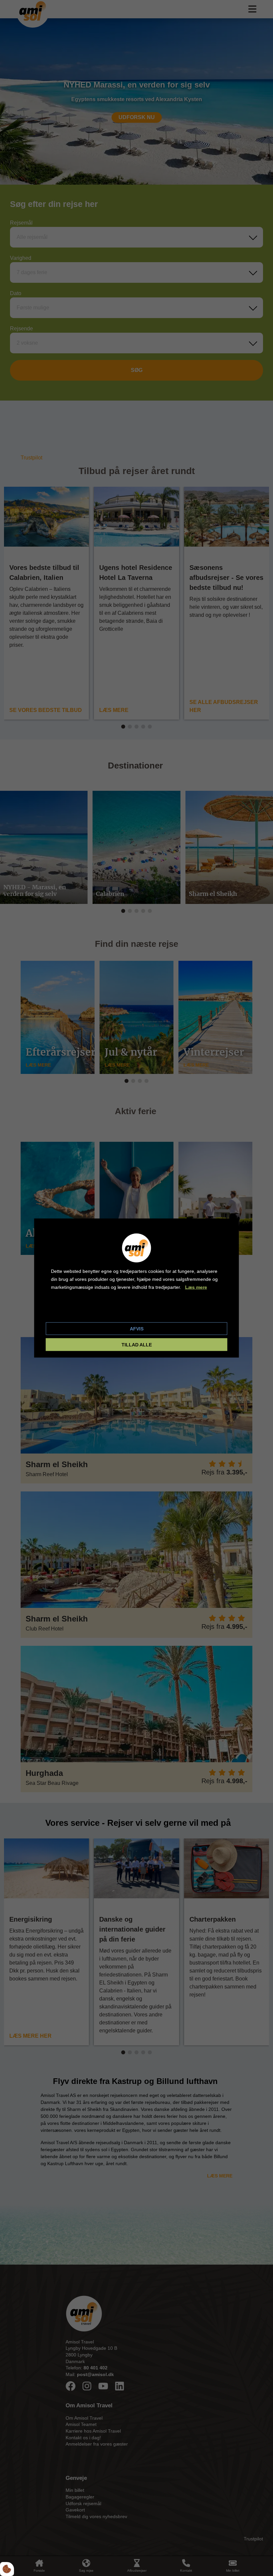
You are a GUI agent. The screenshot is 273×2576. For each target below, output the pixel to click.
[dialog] (137, 1288)
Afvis (137, 1329)
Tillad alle (137, 1345)
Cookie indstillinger (73, 1311)
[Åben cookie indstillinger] (7, 2569)
